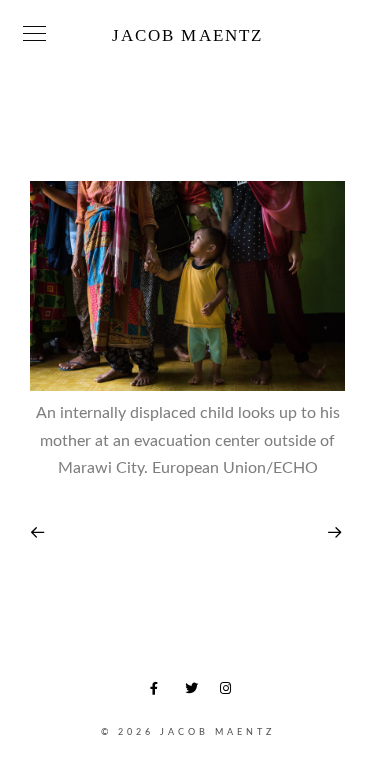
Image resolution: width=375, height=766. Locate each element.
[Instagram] (230, 692)
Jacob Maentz (187, 35)
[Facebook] (160, 692)
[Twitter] (195, 692)
